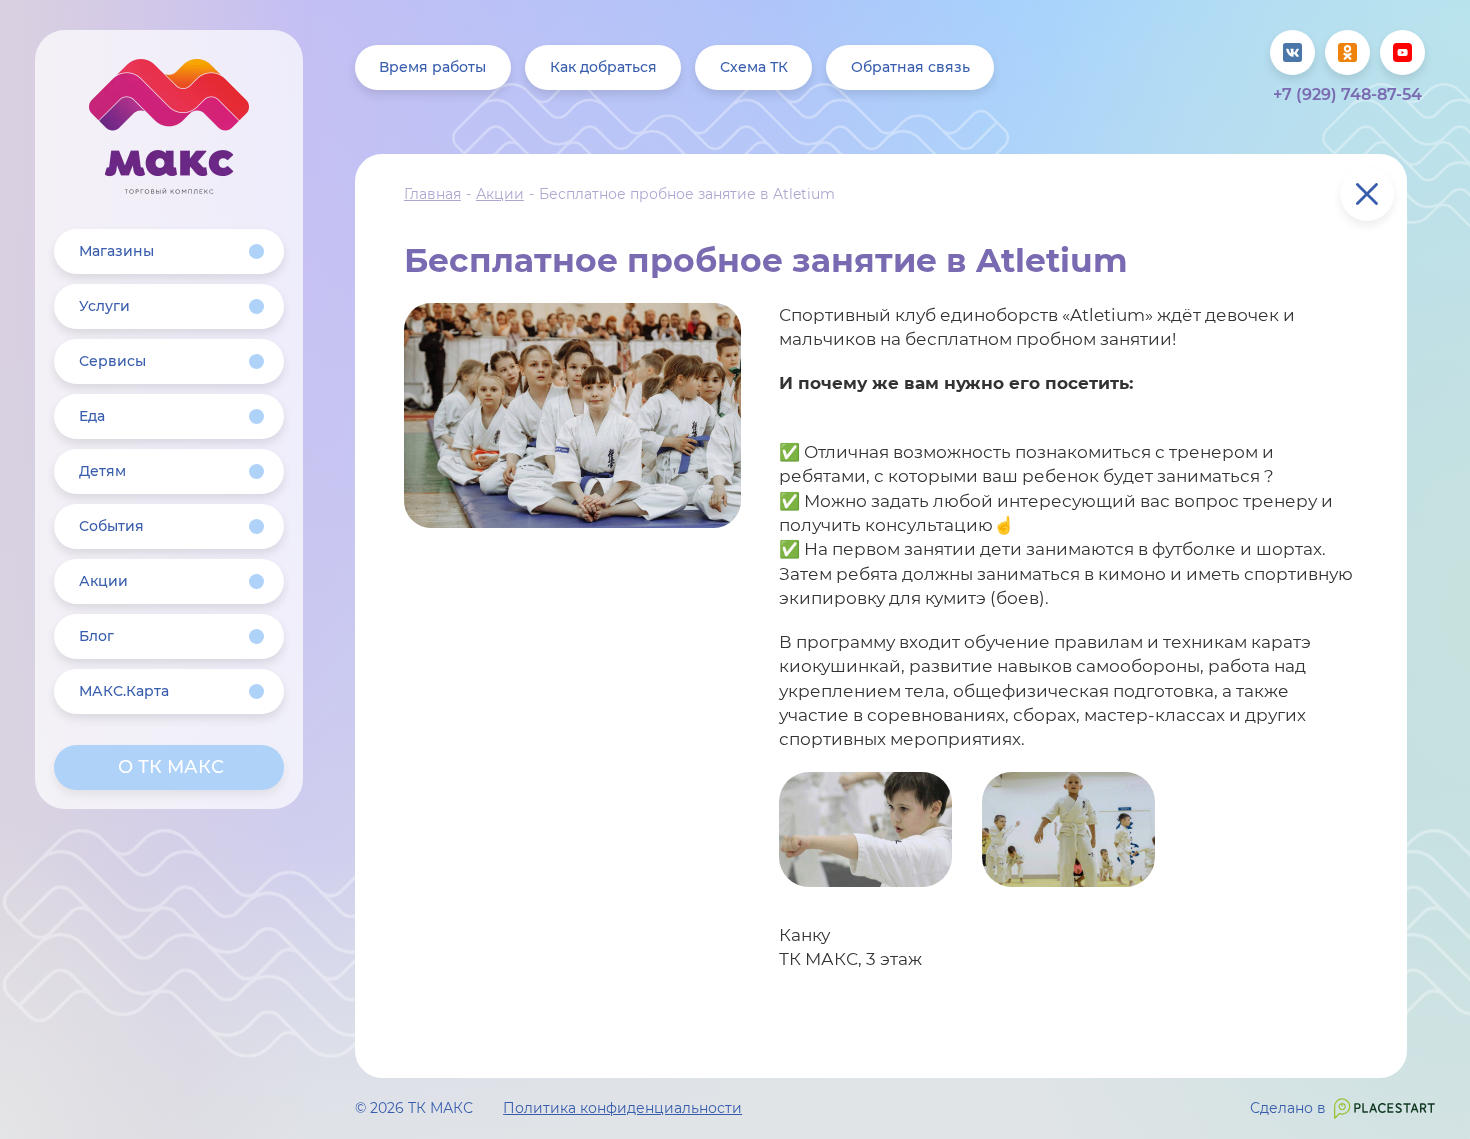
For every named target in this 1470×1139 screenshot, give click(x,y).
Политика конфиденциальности (622, 1108)
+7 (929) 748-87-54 (1347, 94)
